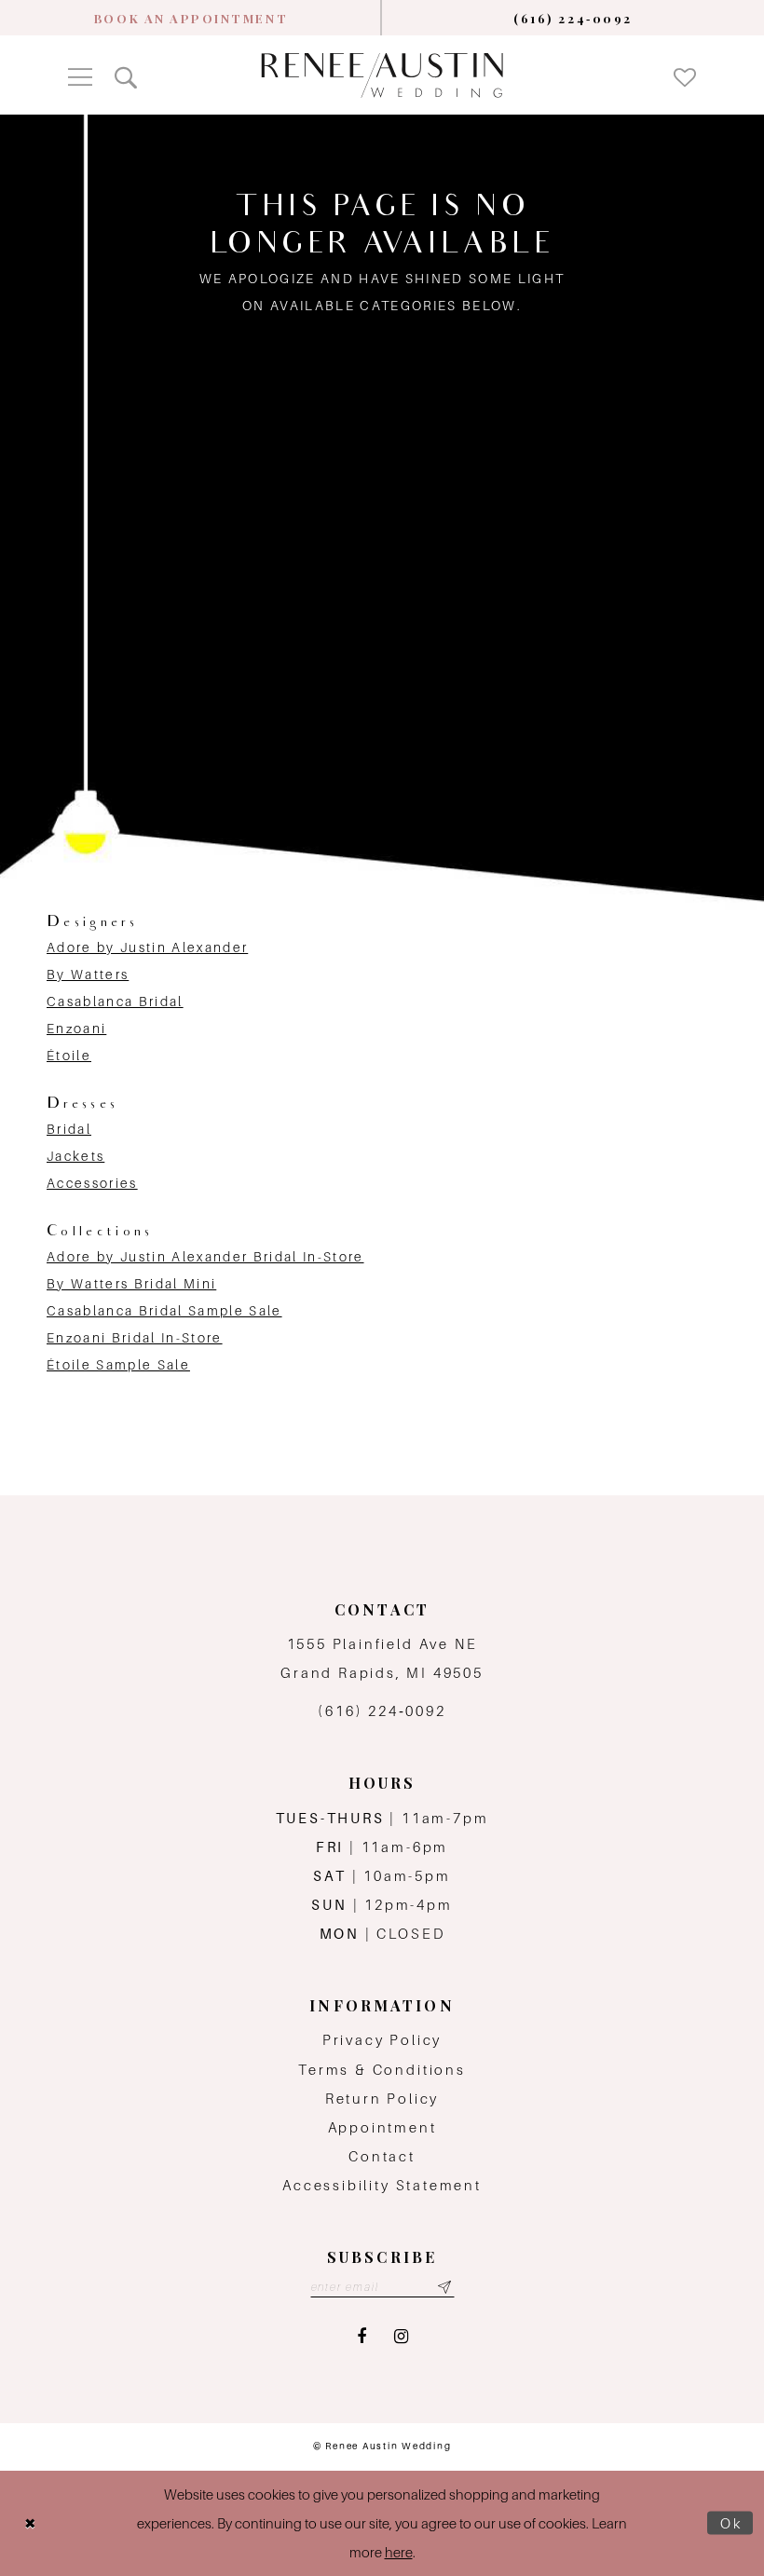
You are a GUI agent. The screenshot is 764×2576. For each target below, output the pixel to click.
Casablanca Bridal (115, 1002)
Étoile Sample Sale (118, 1365)
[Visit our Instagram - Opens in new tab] (401, 2337)
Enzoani (76, 1029)
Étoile (69, 1056)
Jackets (75, 1156)
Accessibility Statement (382, 2185)
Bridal (69, 1129)
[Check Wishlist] (685, 75)
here (399, 2552)
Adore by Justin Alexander (147, 947)
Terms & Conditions (382, 2070)
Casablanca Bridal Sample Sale (164, 1311)
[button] (80, 75)
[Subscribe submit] (445, 2287)
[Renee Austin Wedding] (382, 75)
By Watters (88, 975)
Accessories (92, 1183)
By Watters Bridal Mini (131, 1284)
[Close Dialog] (30, 2523)
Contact (382, 2156)
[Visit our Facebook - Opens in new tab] (362, 2337)
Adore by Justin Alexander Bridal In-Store (205, 1257)
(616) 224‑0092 (382, 1711)
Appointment (382, 2127)
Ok (732, 2523)
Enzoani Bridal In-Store (135, 1338)
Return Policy (382, 2099)
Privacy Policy (382, 2040)
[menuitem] (191, 18)
